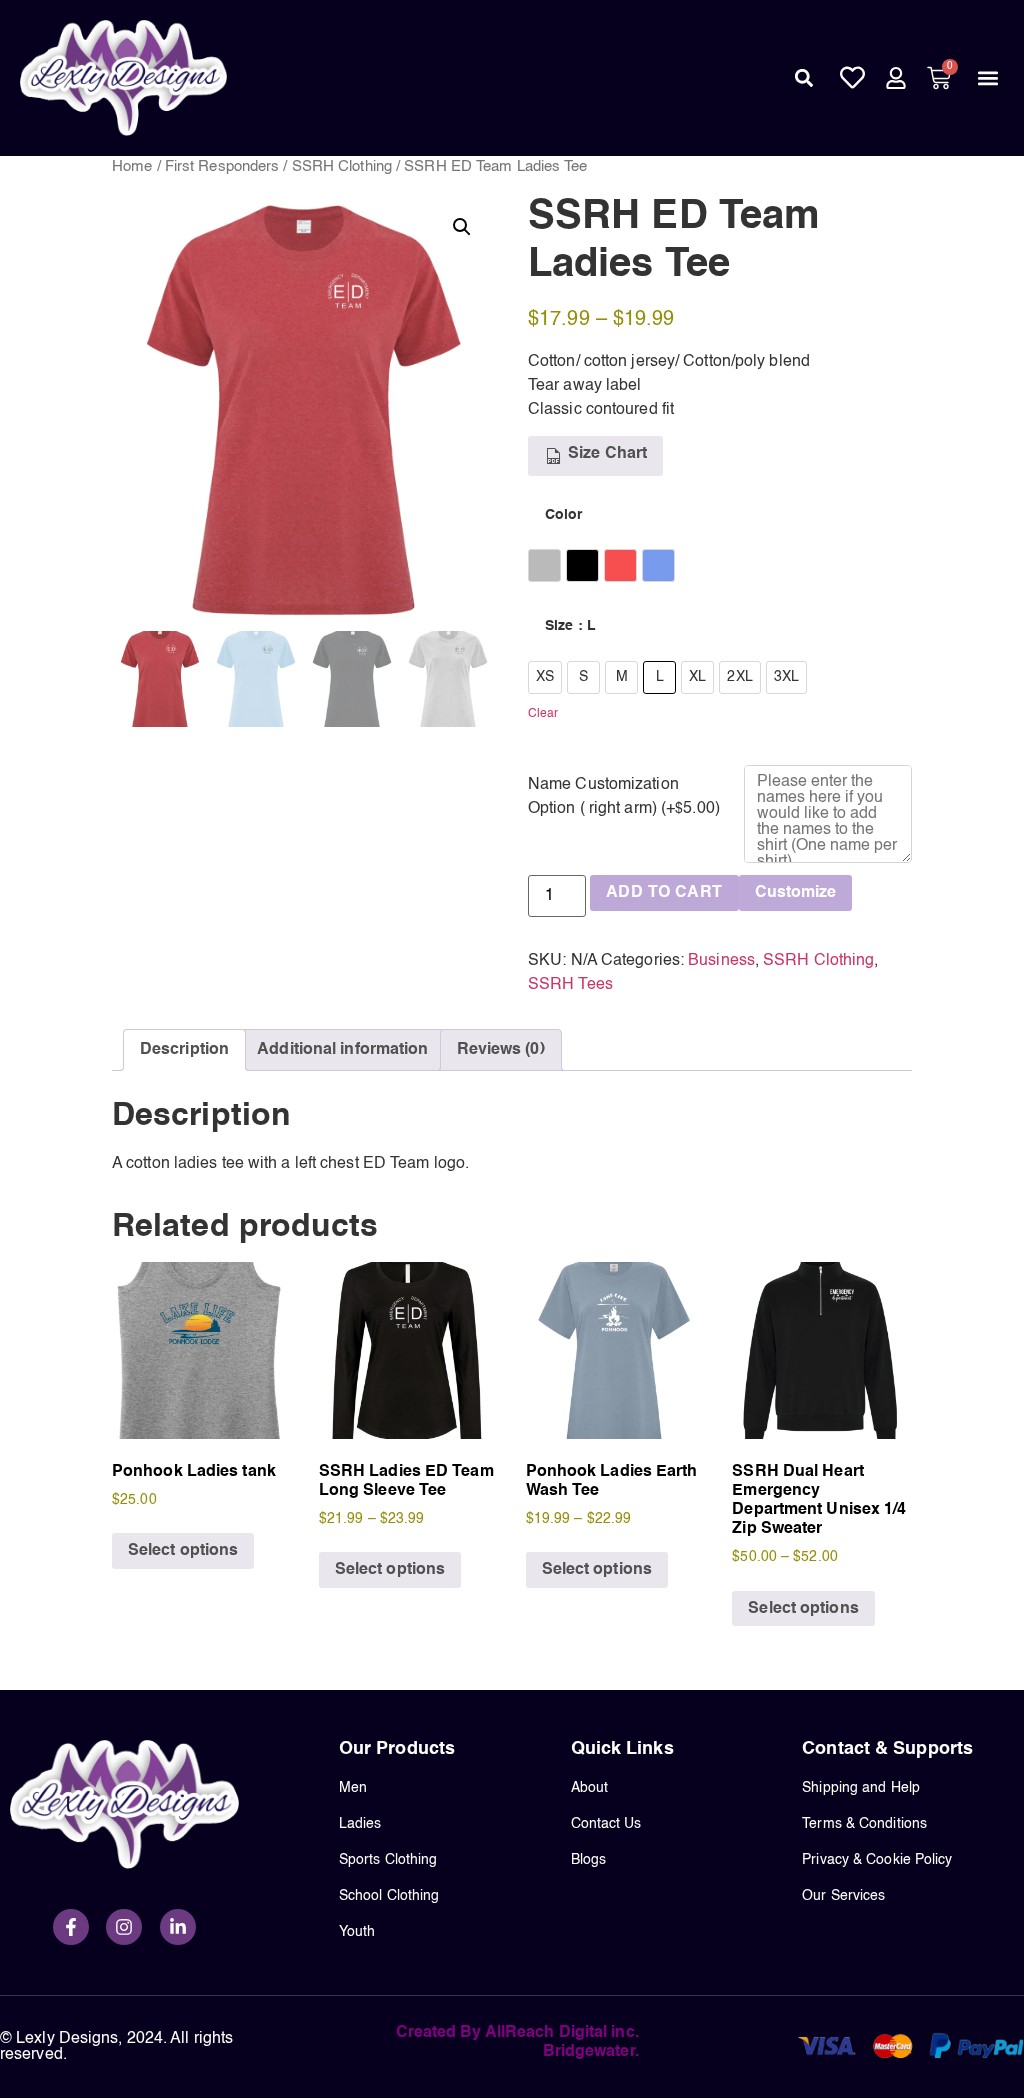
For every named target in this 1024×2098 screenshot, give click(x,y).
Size (570, 626)
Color (564, 515)
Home (132, 167)
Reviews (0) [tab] (501, 1050)
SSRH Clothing (342, 167)
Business (721, 961)
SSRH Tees (570, 985)
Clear (543, 714)
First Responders (222, 167)
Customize (796, 893)
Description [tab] (184, 1050)
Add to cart (664, 893)
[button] (803, 78)
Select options (183, 1551)
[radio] (544, 565)
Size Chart (605, 454)
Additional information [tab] (342, 1050)
